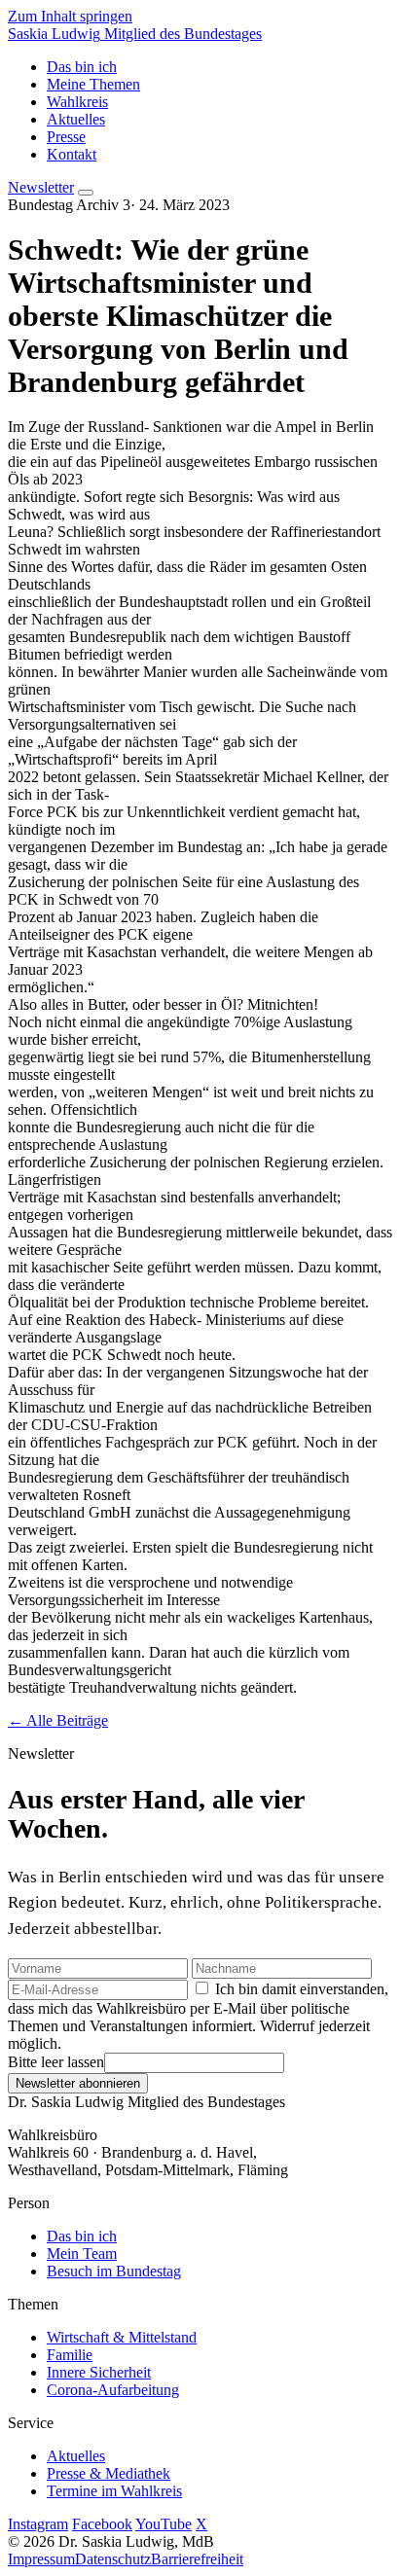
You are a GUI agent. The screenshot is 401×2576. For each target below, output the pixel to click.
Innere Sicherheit (99, 2372)
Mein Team (82, 2254)
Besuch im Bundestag (114, 2271)
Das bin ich (82, 67)
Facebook (102, 2524)
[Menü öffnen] (86, 193)
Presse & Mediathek (109, 2473)
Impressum (41, 2559)
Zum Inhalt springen (70, 16)
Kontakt (72, 154)
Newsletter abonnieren (78, 2083)
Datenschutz (113, 2559)
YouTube (164, 2524)
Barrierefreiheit (197, 2559)
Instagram (38, 2524)
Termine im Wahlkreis (114, 2491)
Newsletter (41, 187)
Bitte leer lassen (56, 2062)
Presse (66, 137)
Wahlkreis (77, 102)
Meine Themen (93, 84)
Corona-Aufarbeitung (113, 2390)
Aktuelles (76, 119)
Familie (70, 2355)
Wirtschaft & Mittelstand (122, 2337)
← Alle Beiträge (58, 1720)
